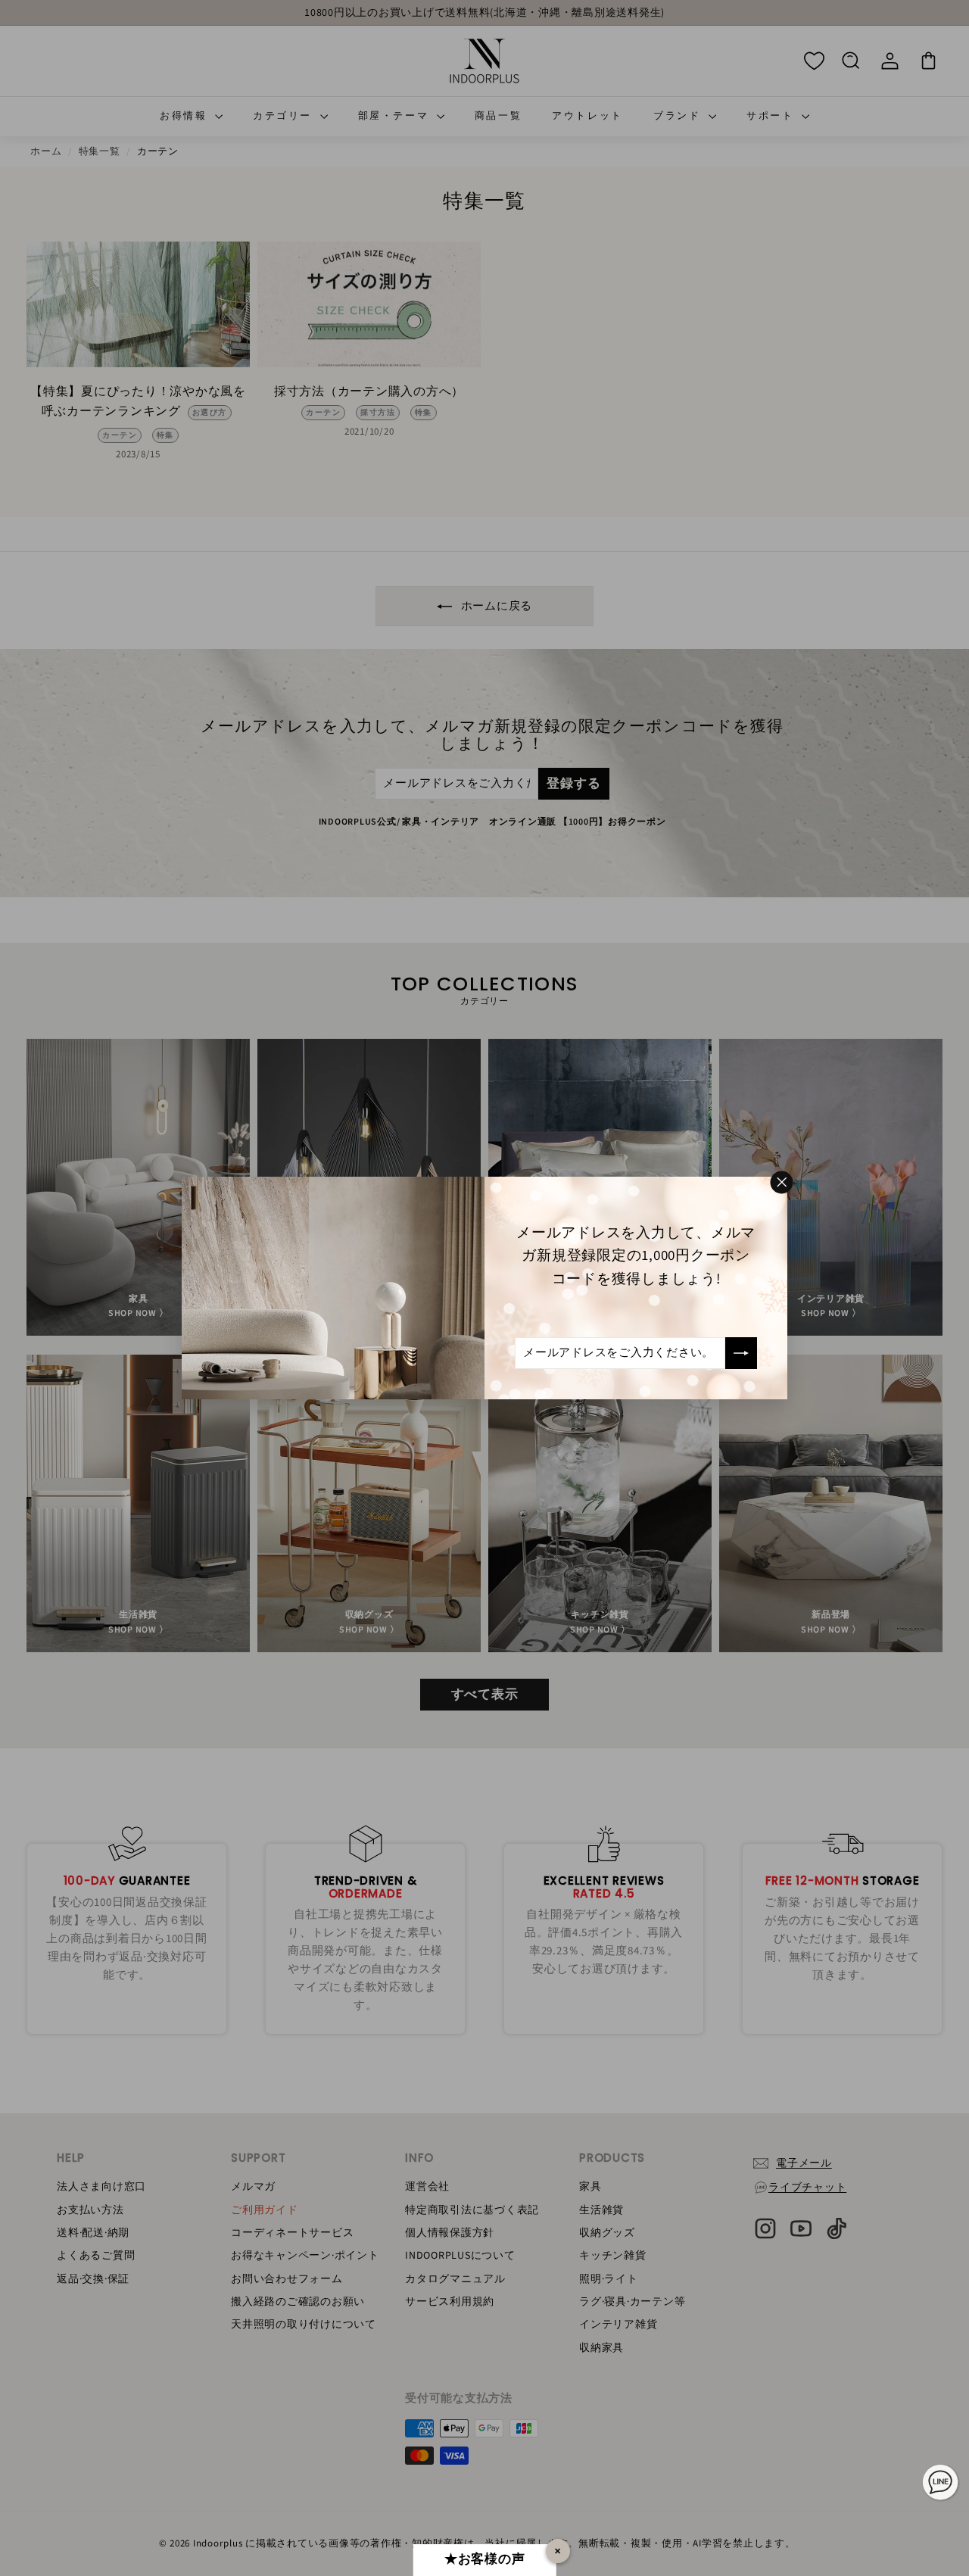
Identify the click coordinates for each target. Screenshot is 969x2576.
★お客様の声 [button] (485, 2559)
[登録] (741, 1353)
